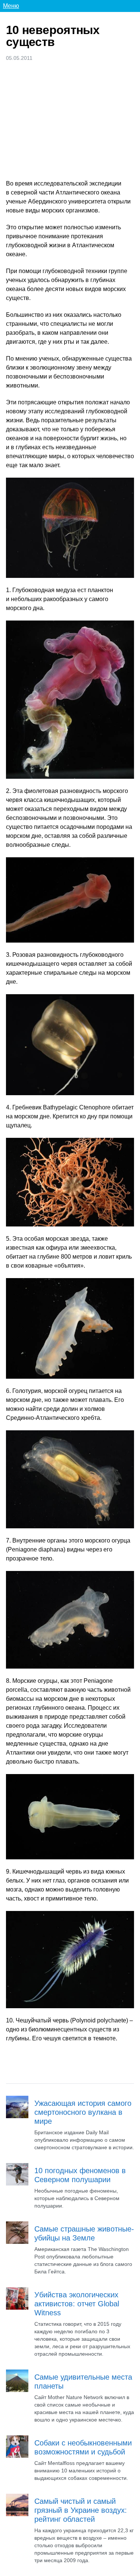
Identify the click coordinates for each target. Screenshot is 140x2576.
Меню (11, 6)
